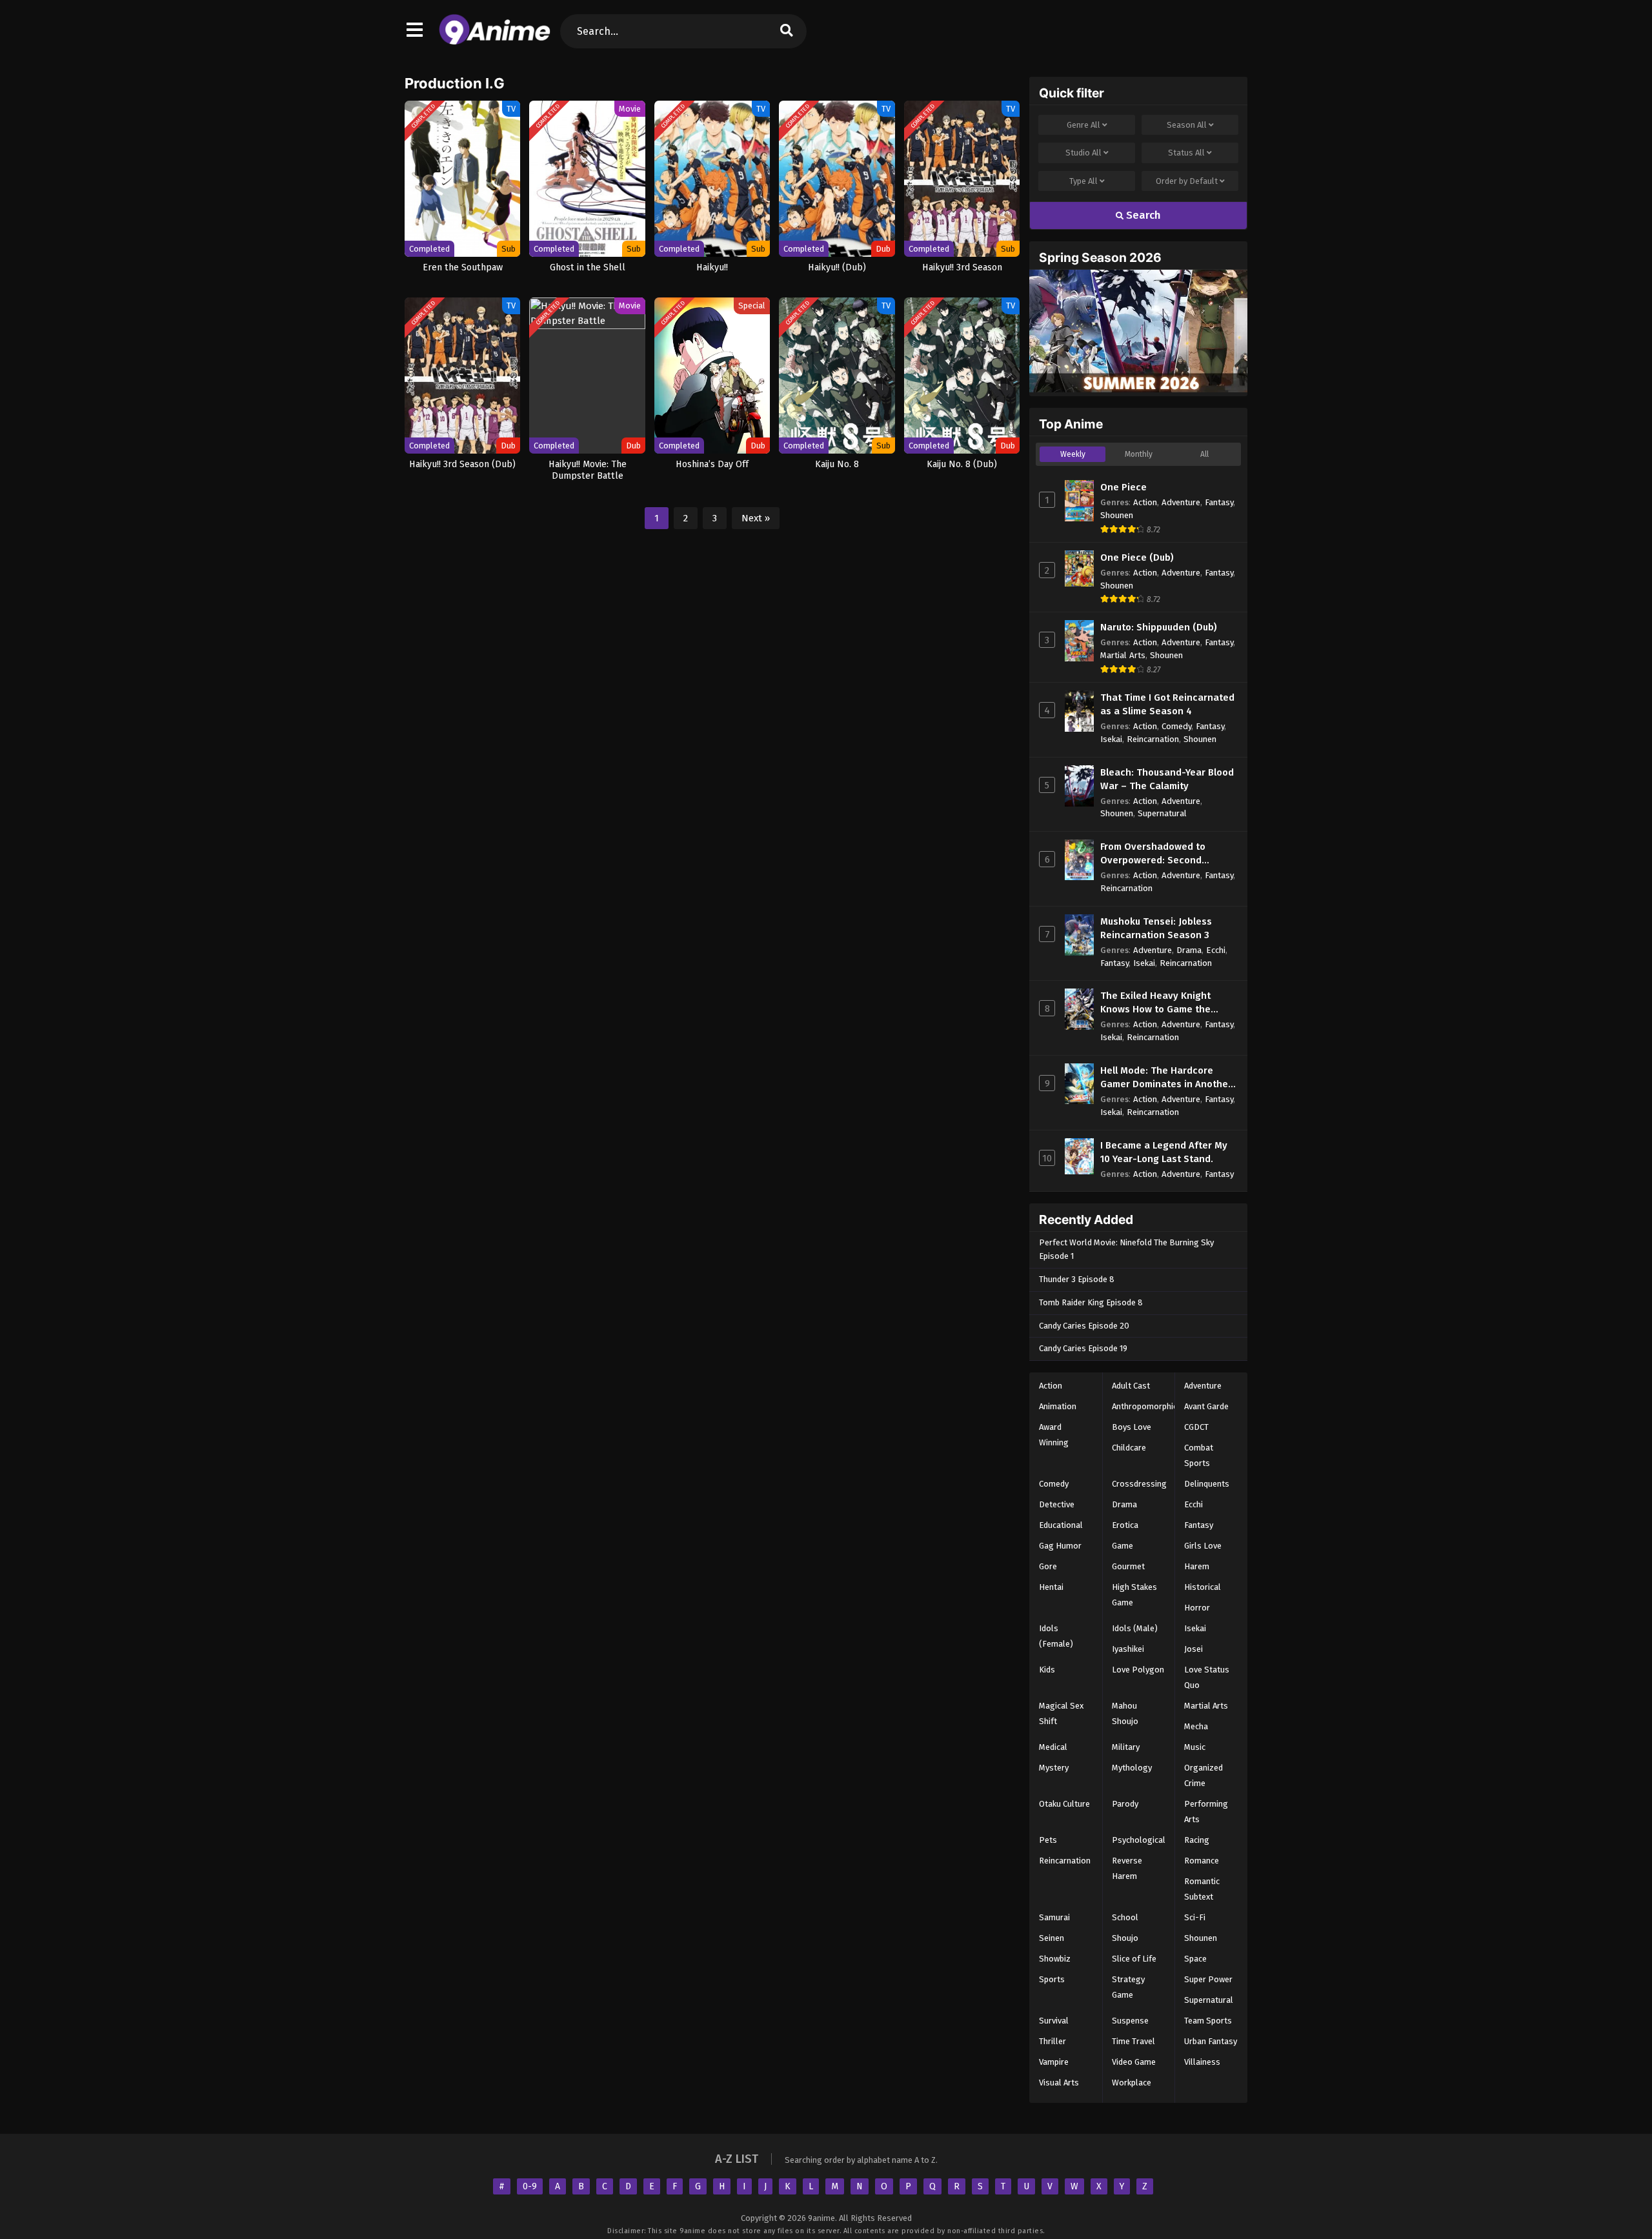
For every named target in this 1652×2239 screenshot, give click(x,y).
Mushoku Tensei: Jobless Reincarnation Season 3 (1156, 928)
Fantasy (1219, 502)
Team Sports (1208, 2021)
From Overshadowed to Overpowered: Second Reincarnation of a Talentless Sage (1168, 854)
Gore (1048, 1566)
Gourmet (1128, 1566)
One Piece (1123, 487)
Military (1126, 1747)
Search (1142, 215)
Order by (1187, 181)
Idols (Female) (1056, 1636)
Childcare (1129, 1448)
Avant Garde (1206, 1406)
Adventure (1181, 502)
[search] (787, 31)
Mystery (1054, 1768)
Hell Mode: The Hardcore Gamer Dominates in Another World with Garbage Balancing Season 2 (1166, 1078)
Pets (1048, 1840)
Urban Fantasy (1211, 2041)
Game (1123, 1546)
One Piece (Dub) (1137, 557)
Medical (1053, 1747)
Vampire (1054, 2062)
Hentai (1051, 1587)
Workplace (1132, 2083)
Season (1187, 125)
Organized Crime (1204, 1775)
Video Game (1134, 2062)
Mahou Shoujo (1125, 1713)
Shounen (1117, 515)
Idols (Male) (1135, 1628)
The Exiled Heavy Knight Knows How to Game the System (1155, 1003)
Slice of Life (1134, 1959)
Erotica (1125, 1525)
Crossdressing (1139, 1484)
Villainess (1202, 2062)
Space (1195, 1959)
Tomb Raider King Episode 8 (1091, 1302)
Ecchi (1216, 950)
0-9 (530, 2186)
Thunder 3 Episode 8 (1077, 1279)
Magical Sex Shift (1061, 1713)
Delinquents (1207, 1484)
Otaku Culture (1064, 1804)
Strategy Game (1128, 1987)
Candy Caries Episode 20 (1084, 1326)
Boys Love (1132, 1427)
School (1125, 1917)
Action (1145, 502)
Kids (1047, 1670)
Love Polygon (1138, 1670)
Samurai (1054, 1917)
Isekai (1111, 739)
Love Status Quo (1207, 1677)
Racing (1197, 1840)
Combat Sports (1199, 1455)
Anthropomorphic (1144, 1406)
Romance (1202, 1861)
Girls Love (1203, 1546)
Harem (1197, 1566)
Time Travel (1133, 2041)
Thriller (1053, 2041)
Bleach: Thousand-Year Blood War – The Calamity (1167, 779)
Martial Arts (1123, 655)
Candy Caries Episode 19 (1083, 1348)
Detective (1057, 1504)
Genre (1083, 125)
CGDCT (1196, 1427)
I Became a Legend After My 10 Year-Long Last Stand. (1164, 1152)
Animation (1058, 1406)
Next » (756, 518)
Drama (1189, 950)
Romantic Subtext (1202, 1889)
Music (1195, 1747)
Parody (1125, 1804)
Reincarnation (1153, 739)
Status (1186, 153)
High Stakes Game (1134, 1595)
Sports (1052, 1979)
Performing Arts (1206, 1812)
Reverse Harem (1127, 1868)
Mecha (1196, 1726)
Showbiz (1055, 1959)
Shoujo (1125, 1938)
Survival (1054, 2021)
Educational (1061, 1525)
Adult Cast (1131, 1386)
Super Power (1208, 1979)
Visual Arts (1059, 2083)
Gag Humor (1060, 1546)
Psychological (1139, 1840)
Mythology (1132, 1768)
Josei (1194, 1649)
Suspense (1130, 2021)
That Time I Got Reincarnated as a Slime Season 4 (1167, 704)
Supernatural (1162, 813)
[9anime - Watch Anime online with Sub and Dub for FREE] (495, 42)
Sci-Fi (1195, 1917)
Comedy (1176, 726)
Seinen (1052, 1938)
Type (1083, 181)
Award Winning (1054, 1435)
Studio (1083, 153)
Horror (1197, 1608)
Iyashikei (1128, 1649)
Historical (1203, 1587)
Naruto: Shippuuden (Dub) (1159, 627)
